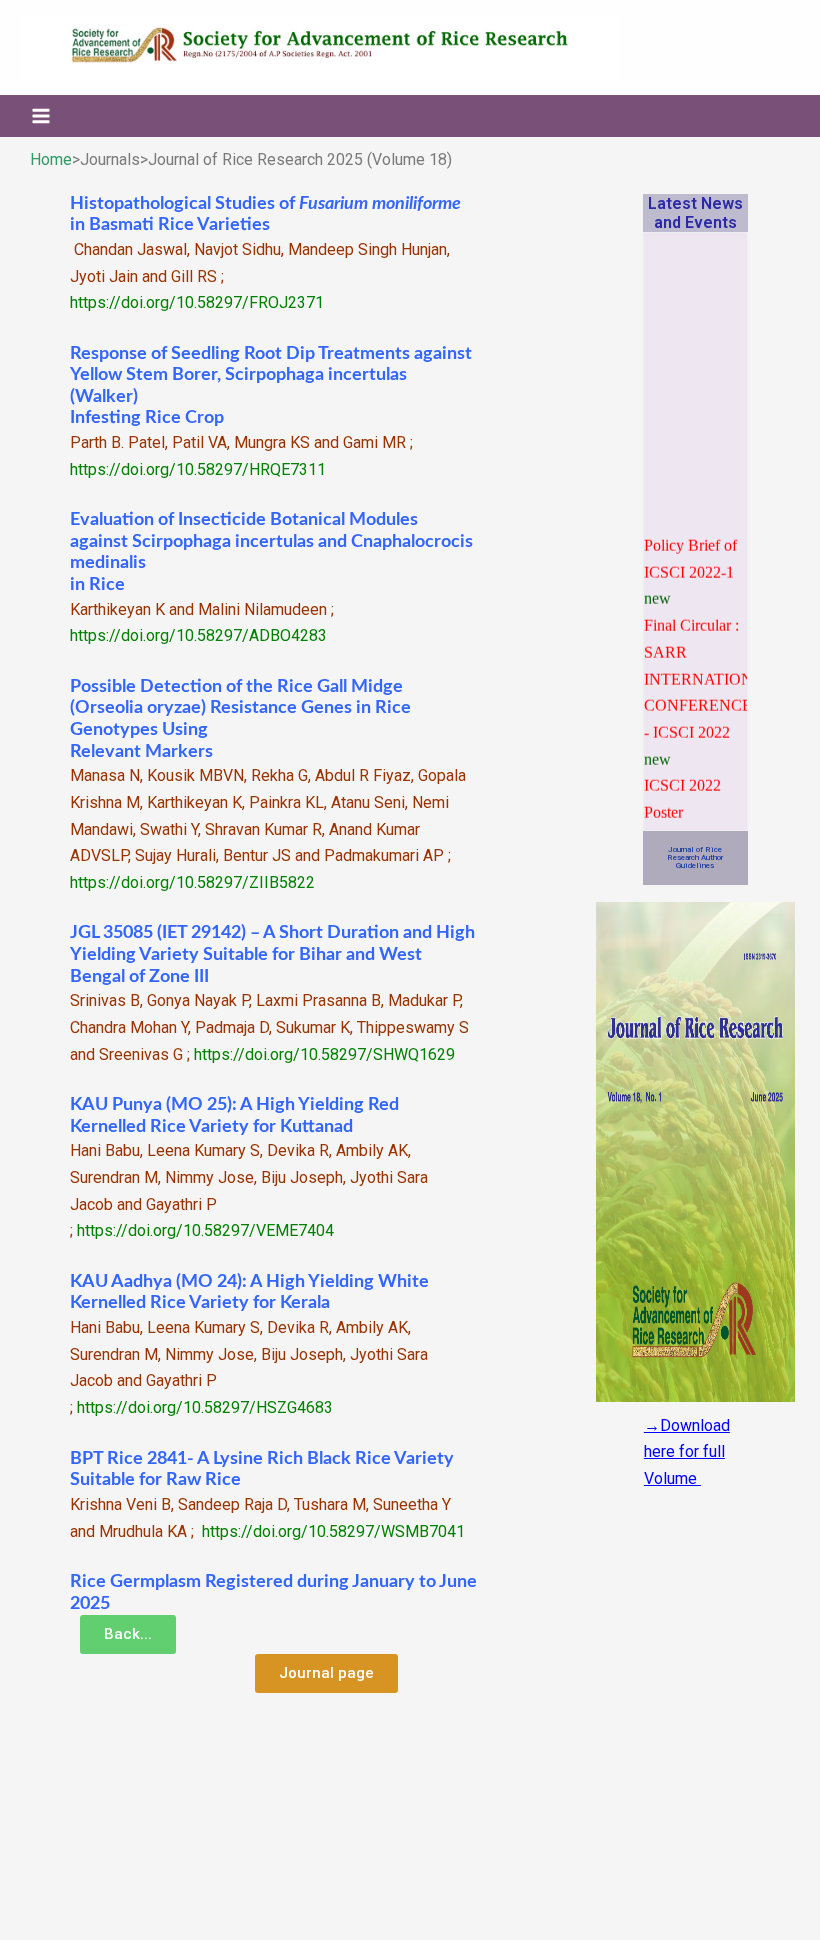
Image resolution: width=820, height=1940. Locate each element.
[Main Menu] (41, 116)
